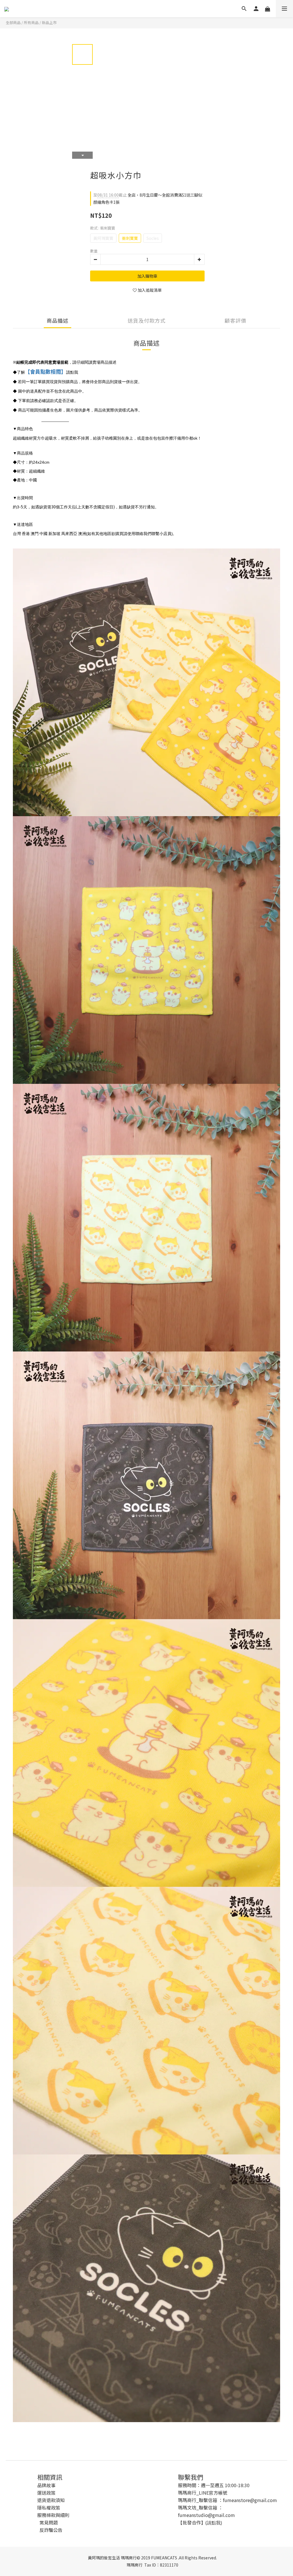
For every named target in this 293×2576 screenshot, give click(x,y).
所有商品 (31, 22)
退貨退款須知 (51, 2500)
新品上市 (49, 22)
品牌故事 (46, 2485)
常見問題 (49, 2522)
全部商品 (13, 22)
